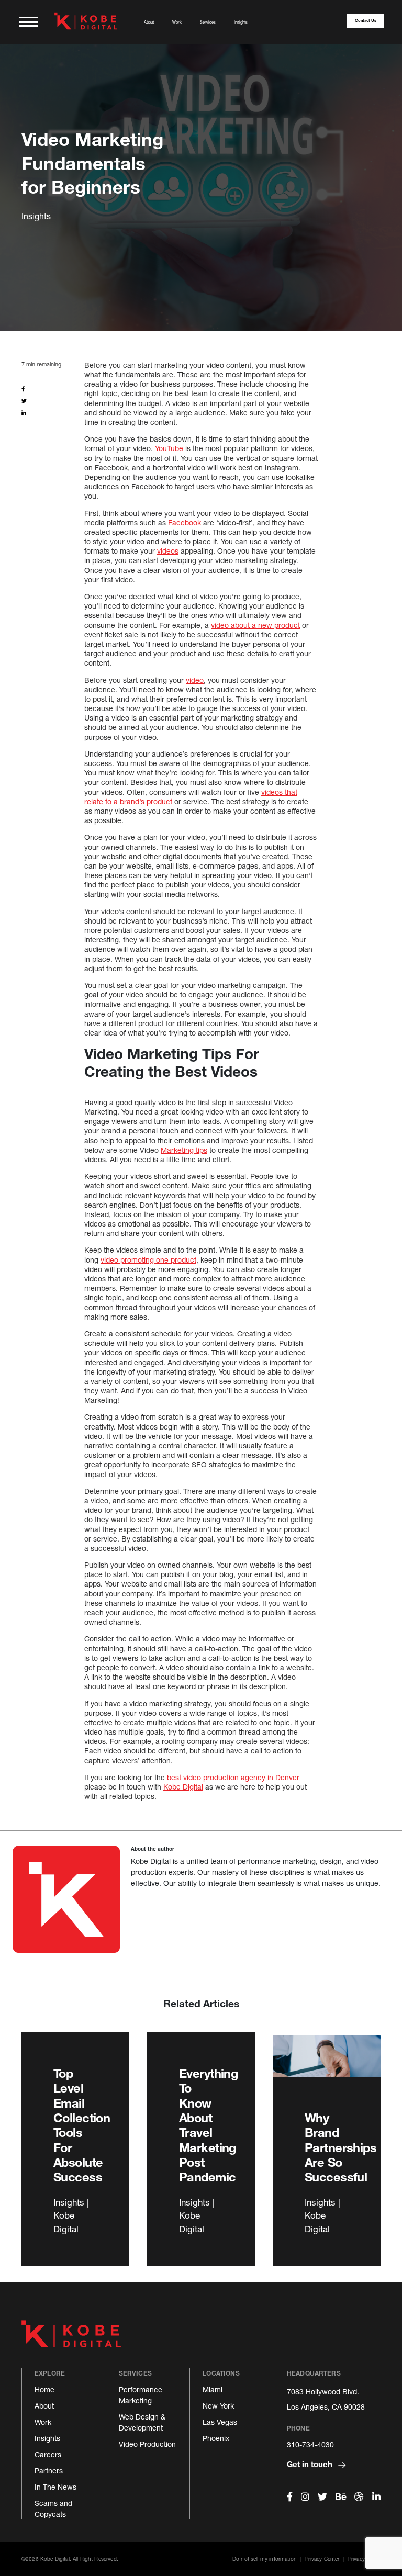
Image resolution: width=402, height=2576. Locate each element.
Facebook (185, 522)
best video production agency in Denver (233, 1777)
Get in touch (311, 2464)
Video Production (147, 2444)
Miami (213, 2389)
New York (218, 2406)
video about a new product (255, 625)
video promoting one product (148, 1260)
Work (177, 22)
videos (168, 551)
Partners (49, 2471)
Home (44, 2389)
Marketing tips (184, 1150)
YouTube (169, 448)
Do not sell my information (265, 2559)
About (149, 22)
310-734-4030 (310, 2444)
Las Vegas (220, 2422)
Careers (48, 2454)
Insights (241, 22)
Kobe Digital (183, 1787)
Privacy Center (322, 2559)
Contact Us (366, 21)
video (195, 680)
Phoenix (216, 2438)
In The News (55, 2487)
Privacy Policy (364, 2559)
